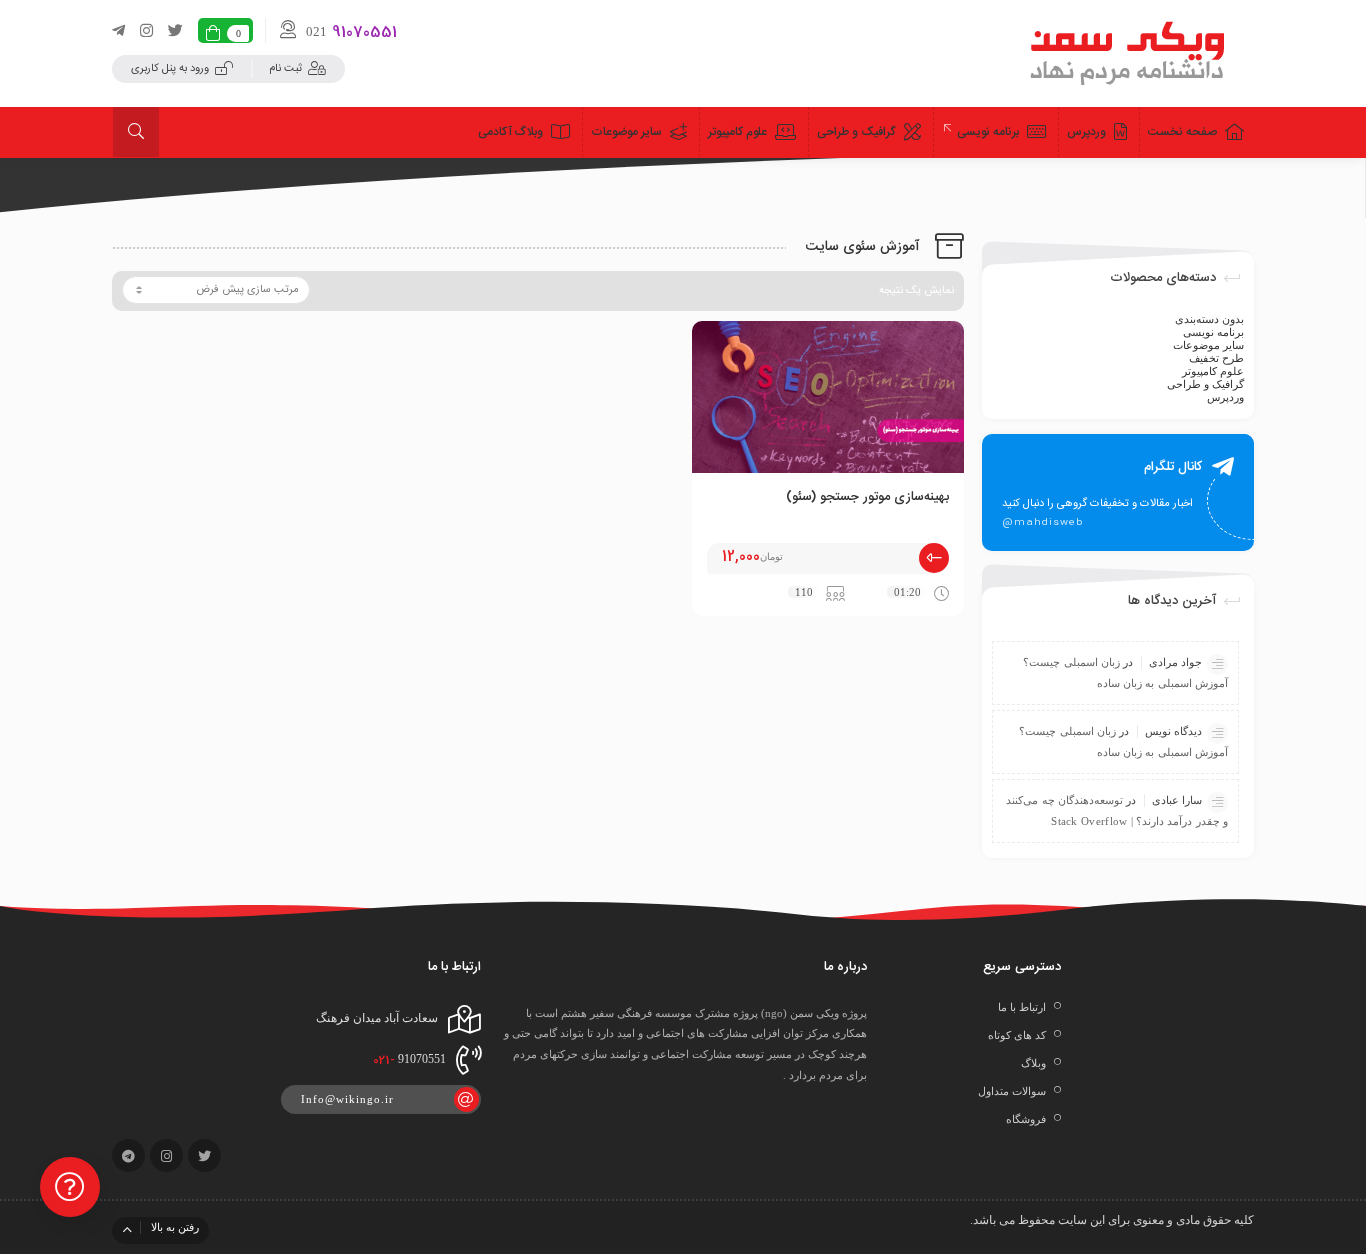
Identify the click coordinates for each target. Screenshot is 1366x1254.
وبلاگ (1033, 1063)
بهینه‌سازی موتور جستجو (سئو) (867, 497)
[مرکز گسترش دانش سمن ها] (1129, 53)
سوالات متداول (1012, 1091)
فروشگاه (1026, 1119)
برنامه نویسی (1213, 332)
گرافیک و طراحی (1205, 384)
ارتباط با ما (1022, 1007)
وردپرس (1225, 397)
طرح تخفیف (1216, 358)
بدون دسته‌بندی (1209, 319)
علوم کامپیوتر (1213, 371)
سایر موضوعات (1208, 345)
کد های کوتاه (1017, 1035)
